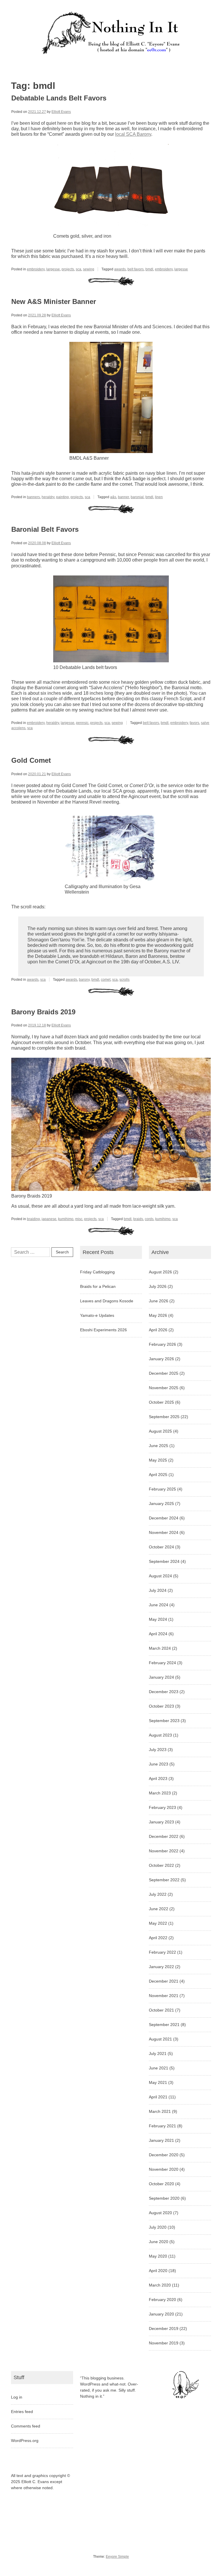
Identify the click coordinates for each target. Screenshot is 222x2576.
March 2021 (160, 2111)
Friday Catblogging (97, 1272)
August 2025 (160, 1431)
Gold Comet (31, 760)
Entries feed (22, 2412)
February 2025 (162, 1489)
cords (149, 1219)
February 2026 (162, 1344)
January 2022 (161, 1967)
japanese (49, 1219)
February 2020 (162, 2300)
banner (123, 497)
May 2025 (158, 1460)
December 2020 (164, 2155)
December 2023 (164, 1692)
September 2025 (164, 1417)
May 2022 (158, 1923)
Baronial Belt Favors (45, 529)
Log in (17, 2397)
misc (79, 1219)
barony (84, 980)
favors (194, 723)
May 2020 (158, 2256)
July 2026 (158, 1286)
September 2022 (164, 1880)
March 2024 (160, 1648)
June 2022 (159, 1909)
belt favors (136, 269)
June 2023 (159, 1764)
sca (78, 269)
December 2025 (164, 1373)
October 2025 (161, 1402)
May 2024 (158, 1619)
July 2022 (158, 1894)
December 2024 (164, 1518)
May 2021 (158, 2082)
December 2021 (164, 1981)
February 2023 (162, 1807)
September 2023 (164, 1721)
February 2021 (162, 2126)
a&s (113, 497)
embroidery (36, 269)
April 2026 (158, 1330)
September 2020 (164, 2198)
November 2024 (164, 1532)
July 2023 (158, 1750)
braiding (33, 1219)
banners (33, 497)
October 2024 (161, 1547)
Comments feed (26, 2426)
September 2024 (164, 1561)
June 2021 (159, 2068)
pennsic (82, 723)
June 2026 (159, 1301)
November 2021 (164, 1996)
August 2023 (160, 1735)
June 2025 (159, 1446)
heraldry (48, 497)
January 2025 (161, 1504)
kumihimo (66, 1219)
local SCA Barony (133, 134)
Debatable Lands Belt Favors (59, 98)
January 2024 (161, 1677)
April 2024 (158, 1634)
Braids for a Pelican (98, 1286)
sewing (89, 269)
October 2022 (161, 1865)
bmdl (149, 269)
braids (138, 1219)
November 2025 (164, 1388)
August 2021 (160, 2039)
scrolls (124, 980)
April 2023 (158, 1779)
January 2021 (161, 2140)
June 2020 (159, 2242)
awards (120, 269)
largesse (53, 269)
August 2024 (160, 1576)
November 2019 (164, 2343)
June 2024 (159, 1605)
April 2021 (158, 2097)
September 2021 (164, 2025)
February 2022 (162, 1952)
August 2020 (160, 2213)
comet (106, 980)
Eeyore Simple (117, 2557)
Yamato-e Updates (97, 1315)
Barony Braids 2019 (43, 1012)
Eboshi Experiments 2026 (103, 1330)
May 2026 (158, 1315)
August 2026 (160, 1272)
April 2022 (158, 1938)
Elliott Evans (61, 112)
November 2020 (164, 2169)
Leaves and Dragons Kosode (107, 1301)
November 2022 (164, 1851)
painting (62, 497)
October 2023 (161, 1706)
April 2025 (158, 1475)
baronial (137, 497)
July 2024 (158, 1590)
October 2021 (161, 2010)
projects (68, 269)
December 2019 (164, 2329)
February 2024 (162, 1663)
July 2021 (158, 2054)
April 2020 (158, 2271)
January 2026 (161, 1359)
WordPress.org (25, 2441)
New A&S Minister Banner (54, 301)
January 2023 (161, 1822)
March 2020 (160, 2285)
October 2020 (161, 2184)
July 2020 (158, 2227)
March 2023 (160, 1793)
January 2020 (161, 2314)
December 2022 (164, 1836)
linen (159, 497)
